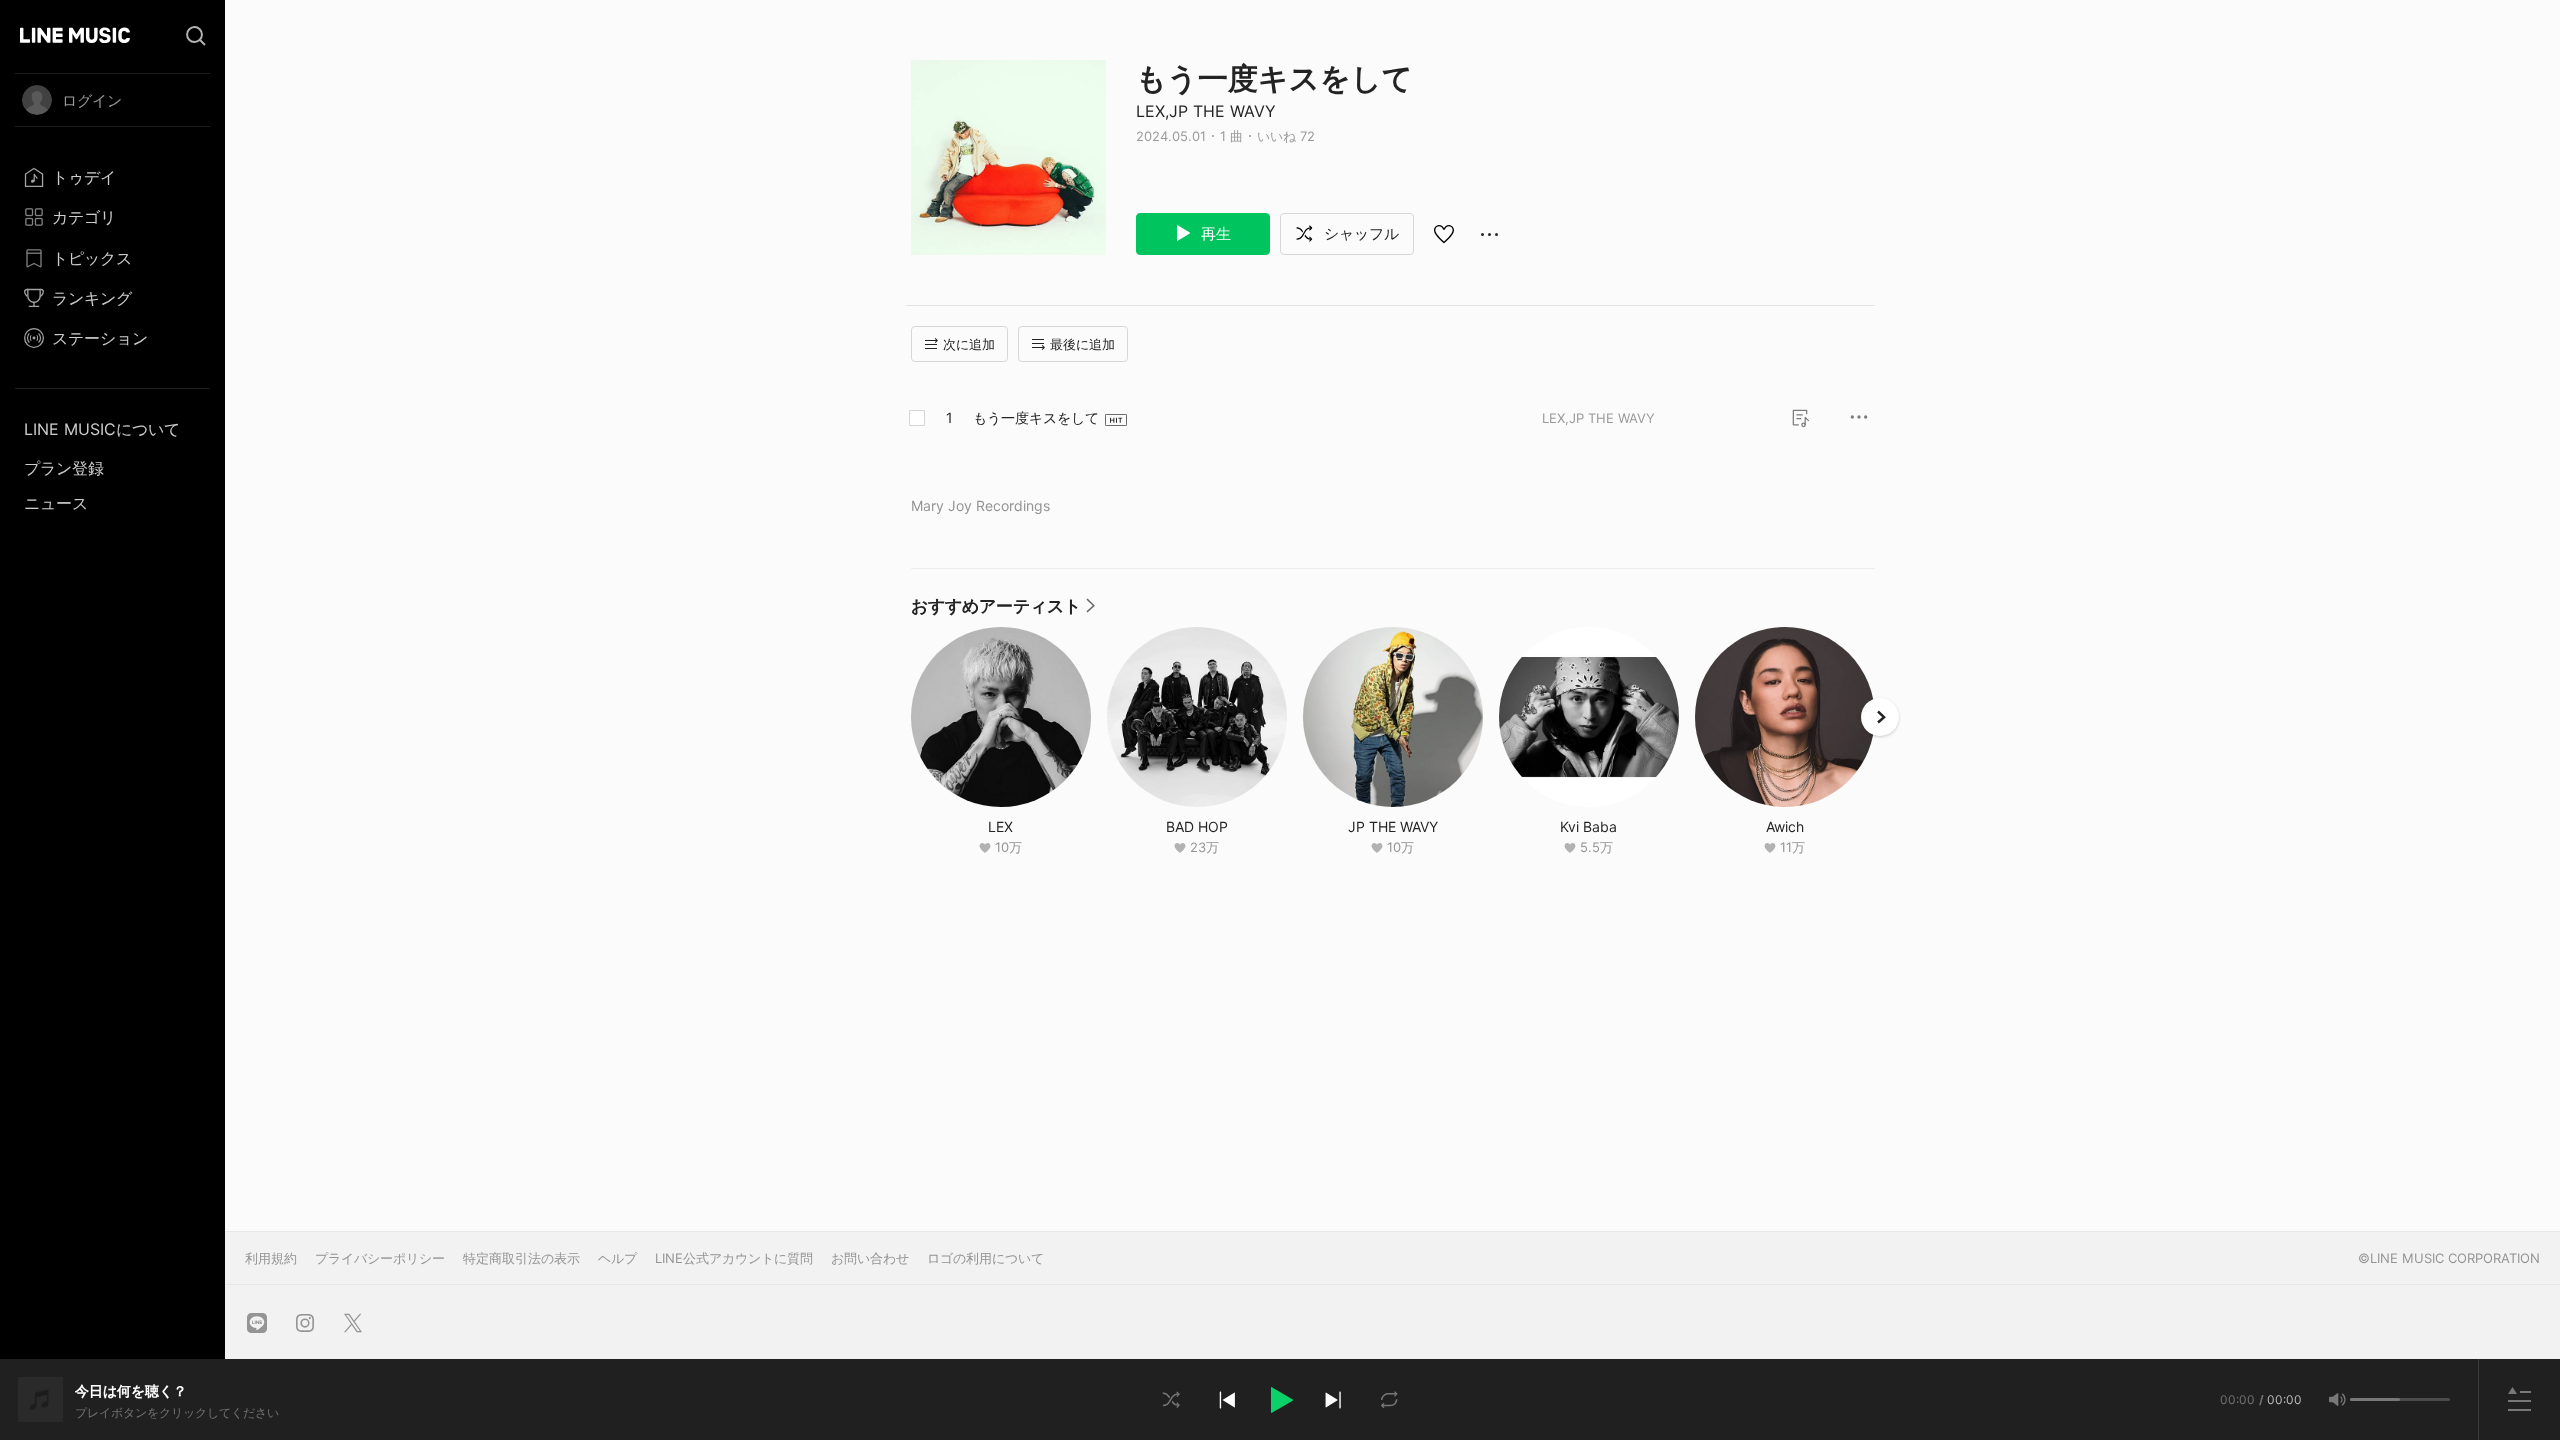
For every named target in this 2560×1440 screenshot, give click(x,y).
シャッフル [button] (1359, 233)
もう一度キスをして (1036, 417)
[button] (1280, 1400)
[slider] (2375, 1399)
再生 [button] (1214, 233)
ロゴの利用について (985, 1258)
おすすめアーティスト (1003, 611)
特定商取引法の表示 (521, 1258)
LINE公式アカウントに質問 (734, 1258)
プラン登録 (64, 468)
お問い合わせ (870, 1258)
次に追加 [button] (969, 344)
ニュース (56, 503)
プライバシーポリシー (380, 1258)
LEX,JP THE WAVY (1206, 111)
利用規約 (271, 1258)
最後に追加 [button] (1082, 344)
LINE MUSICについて (102, 429)
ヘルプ (617, 1258)
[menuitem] (112, 177)
